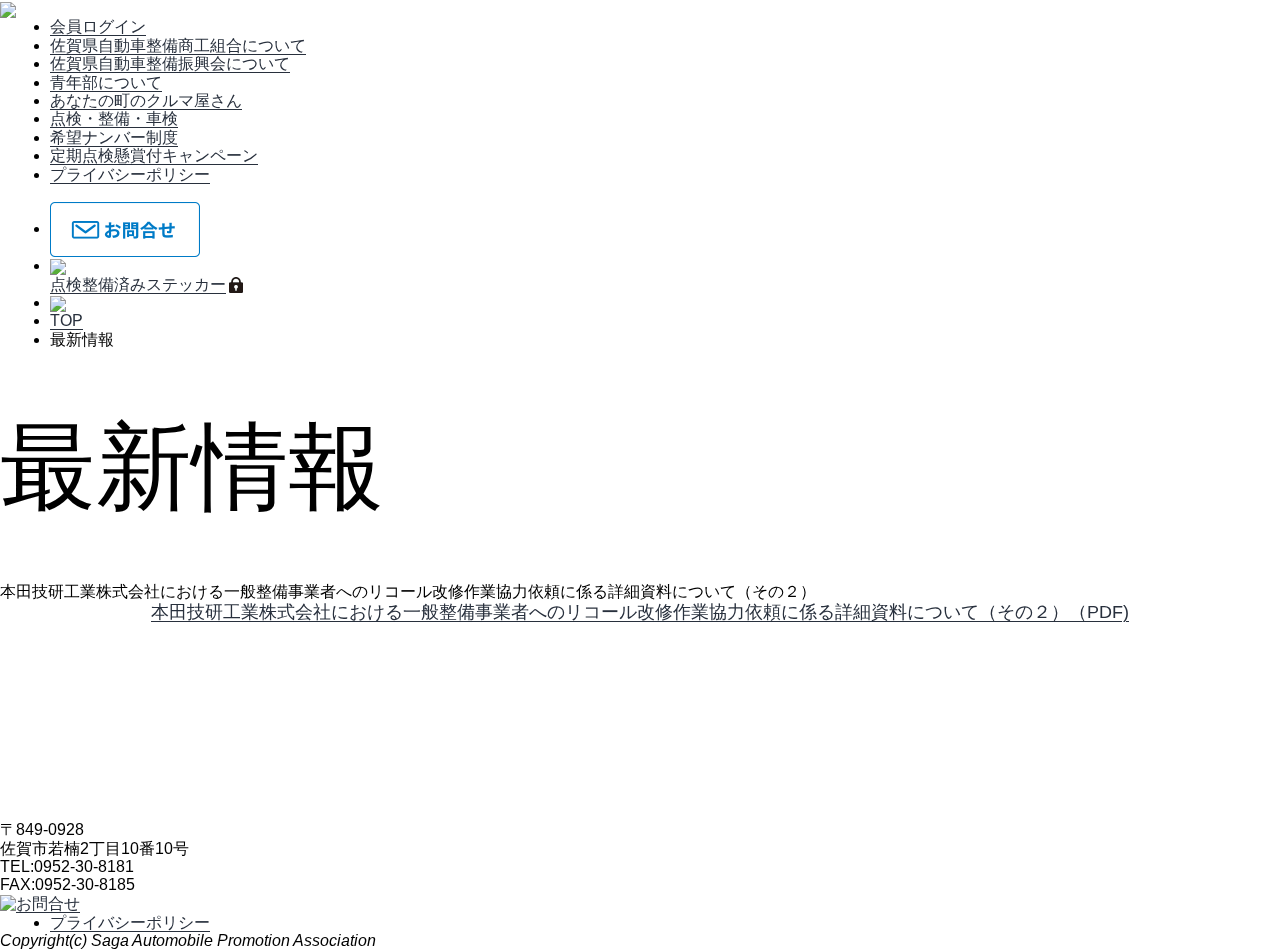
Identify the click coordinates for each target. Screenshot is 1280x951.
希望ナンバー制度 (114, 137)
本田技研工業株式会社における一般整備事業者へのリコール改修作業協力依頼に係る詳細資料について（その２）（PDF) (640, 612)
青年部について (106, 82)
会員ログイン (98, 26)
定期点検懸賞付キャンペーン (154, 155)
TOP (66, 320)
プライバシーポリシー (130, 174)
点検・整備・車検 (114, 118)
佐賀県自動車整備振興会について (170, 63)
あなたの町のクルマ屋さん (146, 100)
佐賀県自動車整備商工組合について (178, 45)
